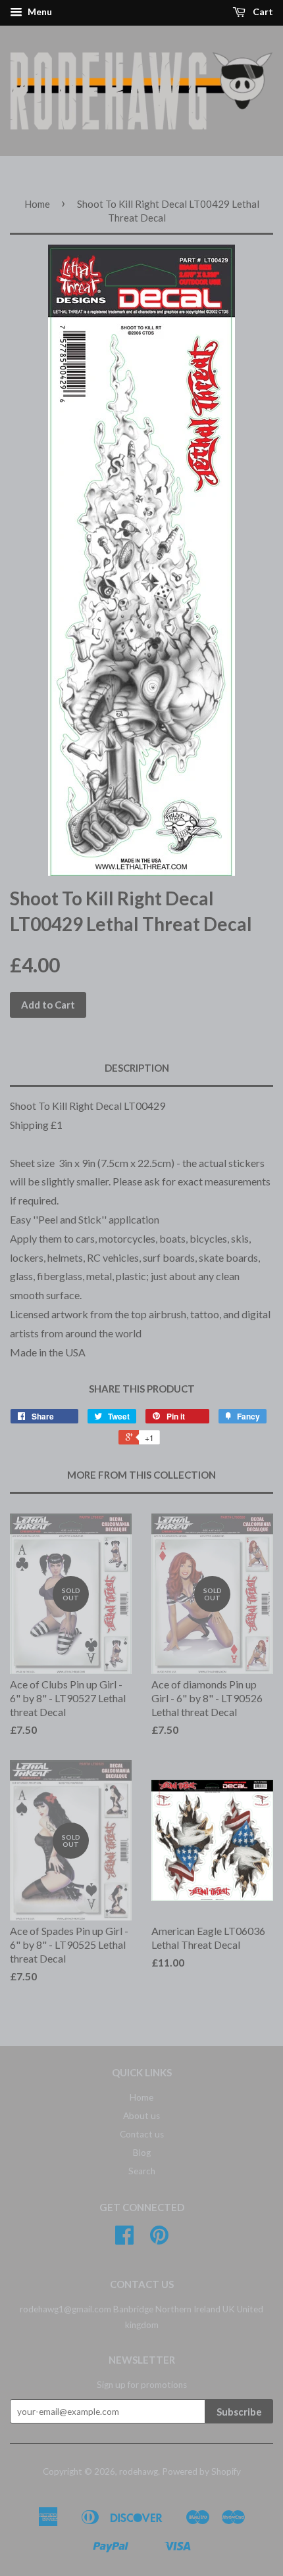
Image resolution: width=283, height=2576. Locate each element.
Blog (142, 2153)
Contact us (142, 2134)
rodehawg (139, 2471)
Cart (262, 12)
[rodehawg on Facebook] (124, 2239)
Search (142, 2171)
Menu (39, 12)
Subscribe (239, 2412)
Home (37, 204)
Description (137, 1068)
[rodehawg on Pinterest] (159, 2239)
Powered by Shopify (201, 2471)
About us (141, 2116)
